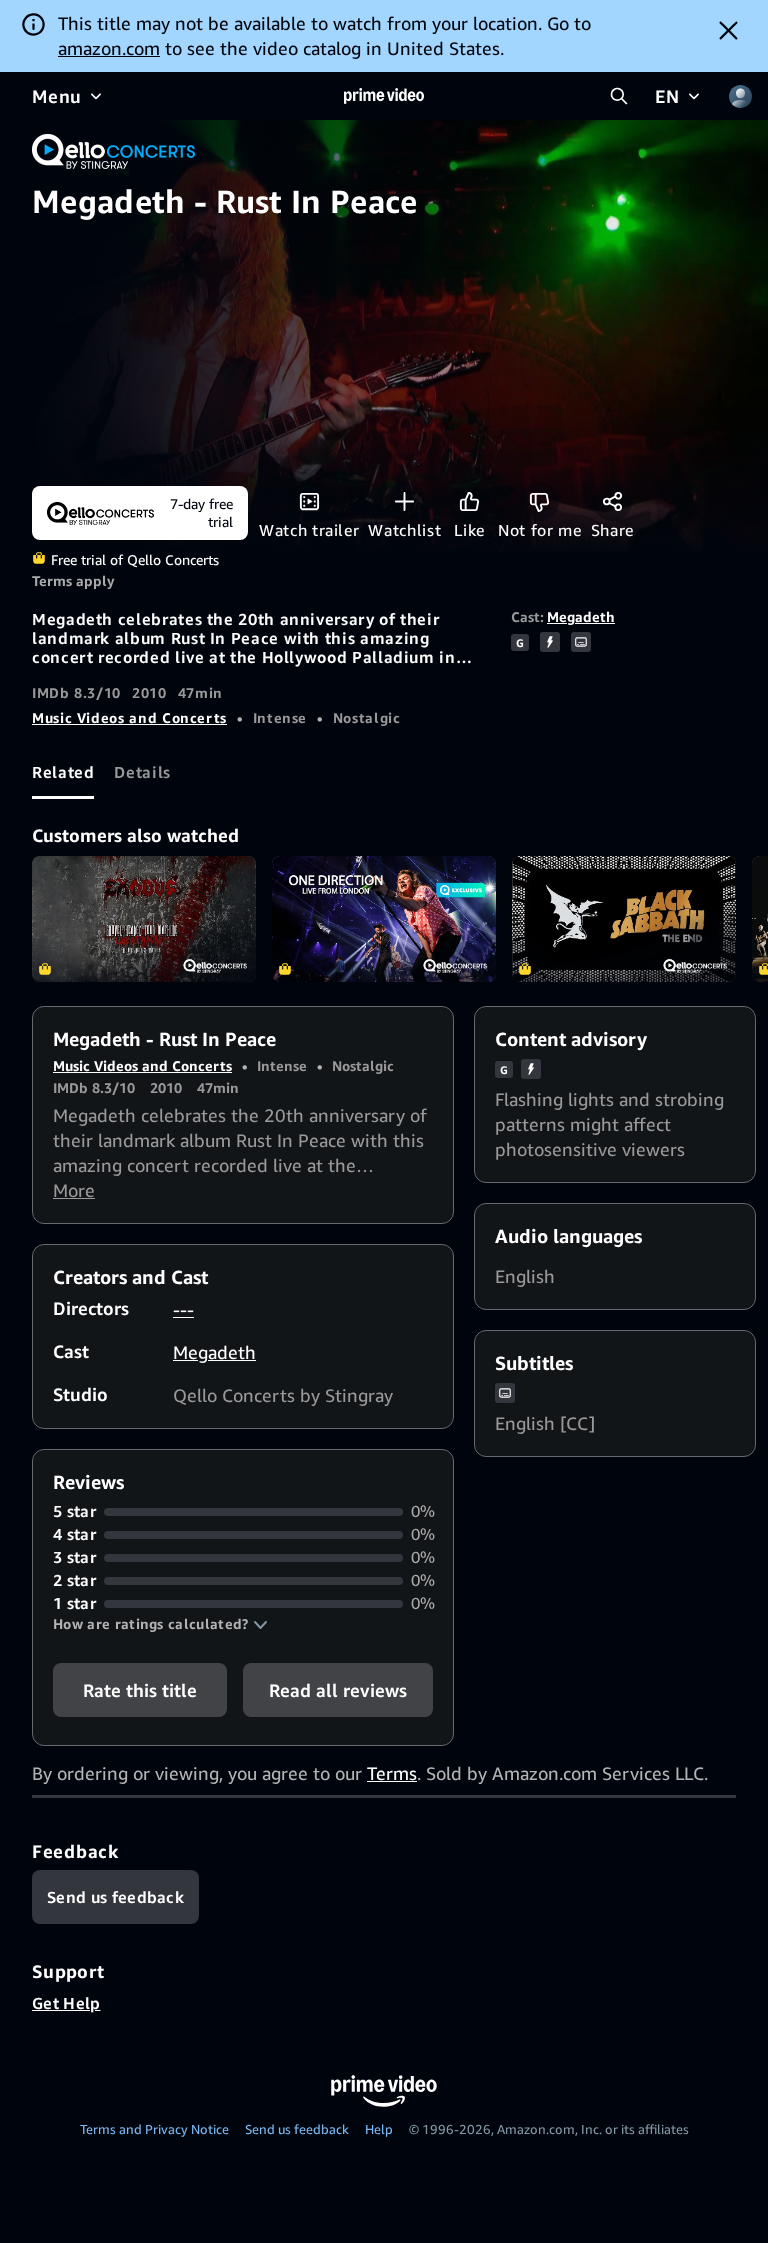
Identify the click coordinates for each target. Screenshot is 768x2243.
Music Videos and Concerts (129, 717)
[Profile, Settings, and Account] (740, 96)
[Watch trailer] (309, 501)
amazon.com (109, 48)
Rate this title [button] (140, 1690)
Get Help (66, 2003)
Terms (392, 1773)
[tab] (63, 772)
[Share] (612, 501)
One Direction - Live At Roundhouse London (384, 919)
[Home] (384, 96)
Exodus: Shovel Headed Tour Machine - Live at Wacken (144, 919)
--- (183, 1309)
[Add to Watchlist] (404, 501)
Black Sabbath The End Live (624, 919)
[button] (160, 1624)
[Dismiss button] (728, 30)
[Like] (469, 501)
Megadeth (581, 616)
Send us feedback (297, 2129)
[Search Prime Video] (619, 96)
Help (379, 2129)
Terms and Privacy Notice (154, 2129)
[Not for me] (539, 501)
